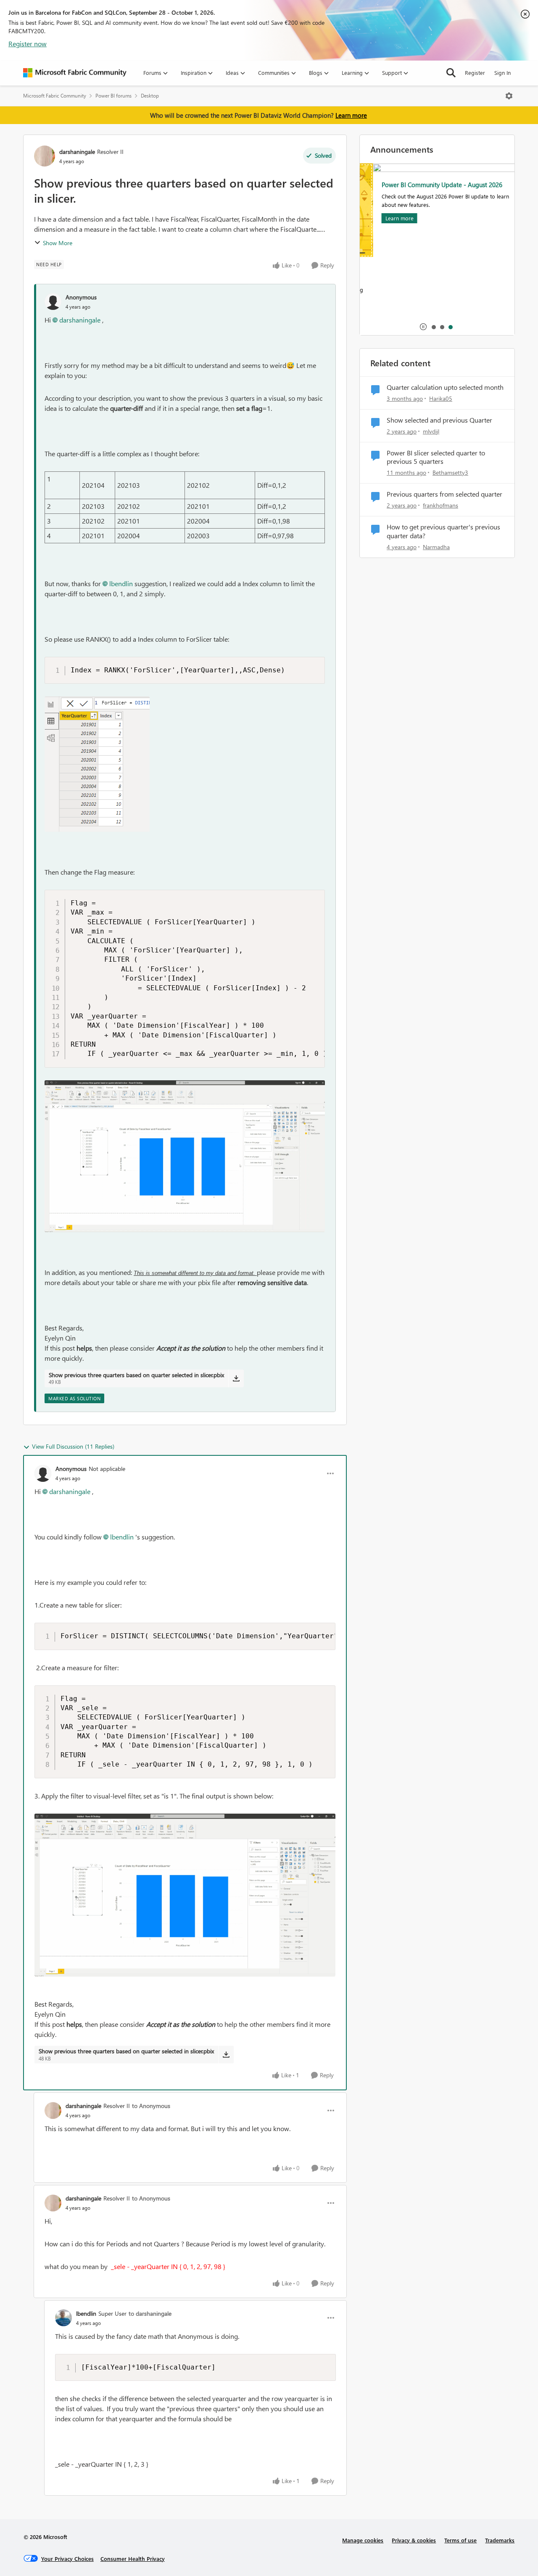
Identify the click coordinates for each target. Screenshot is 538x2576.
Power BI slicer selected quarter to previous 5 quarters (436, 457)
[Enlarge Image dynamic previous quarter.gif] (185, 1895)
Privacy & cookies (414, 2540)
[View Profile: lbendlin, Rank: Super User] (63, 2318)
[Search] (451, 73)
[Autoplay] (423, 327)
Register (475, 73)
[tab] (433, 327)
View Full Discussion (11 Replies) (73, 1446)
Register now (28, 44)
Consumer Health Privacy (133, 2559)
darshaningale (77, 152)
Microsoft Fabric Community (55, 96)
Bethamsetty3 (450, 472)
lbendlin (121, 583)
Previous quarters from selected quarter (444, 494)
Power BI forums (113, 96)
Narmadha (436, 547)
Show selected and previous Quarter (439, 420)
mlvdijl (431, 431)
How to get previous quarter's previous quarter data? (443, 531)
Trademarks (500, 2540)
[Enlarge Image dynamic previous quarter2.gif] (185, 1156)
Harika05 (441, 398)
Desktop (150, 96)
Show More (58, 243)
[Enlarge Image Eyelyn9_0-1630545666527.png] (97, 764)
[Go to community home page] (75, 73)
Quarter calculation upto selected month (445, 387)
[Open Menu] (509, 96)
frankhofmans (440, 505)
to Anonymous (151, 2106)
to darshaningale (150, 2313)
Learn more (351, 115)
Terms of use (460, 2540)
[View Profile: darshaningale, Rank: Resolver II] (45, 156)
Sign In (502, 73)
